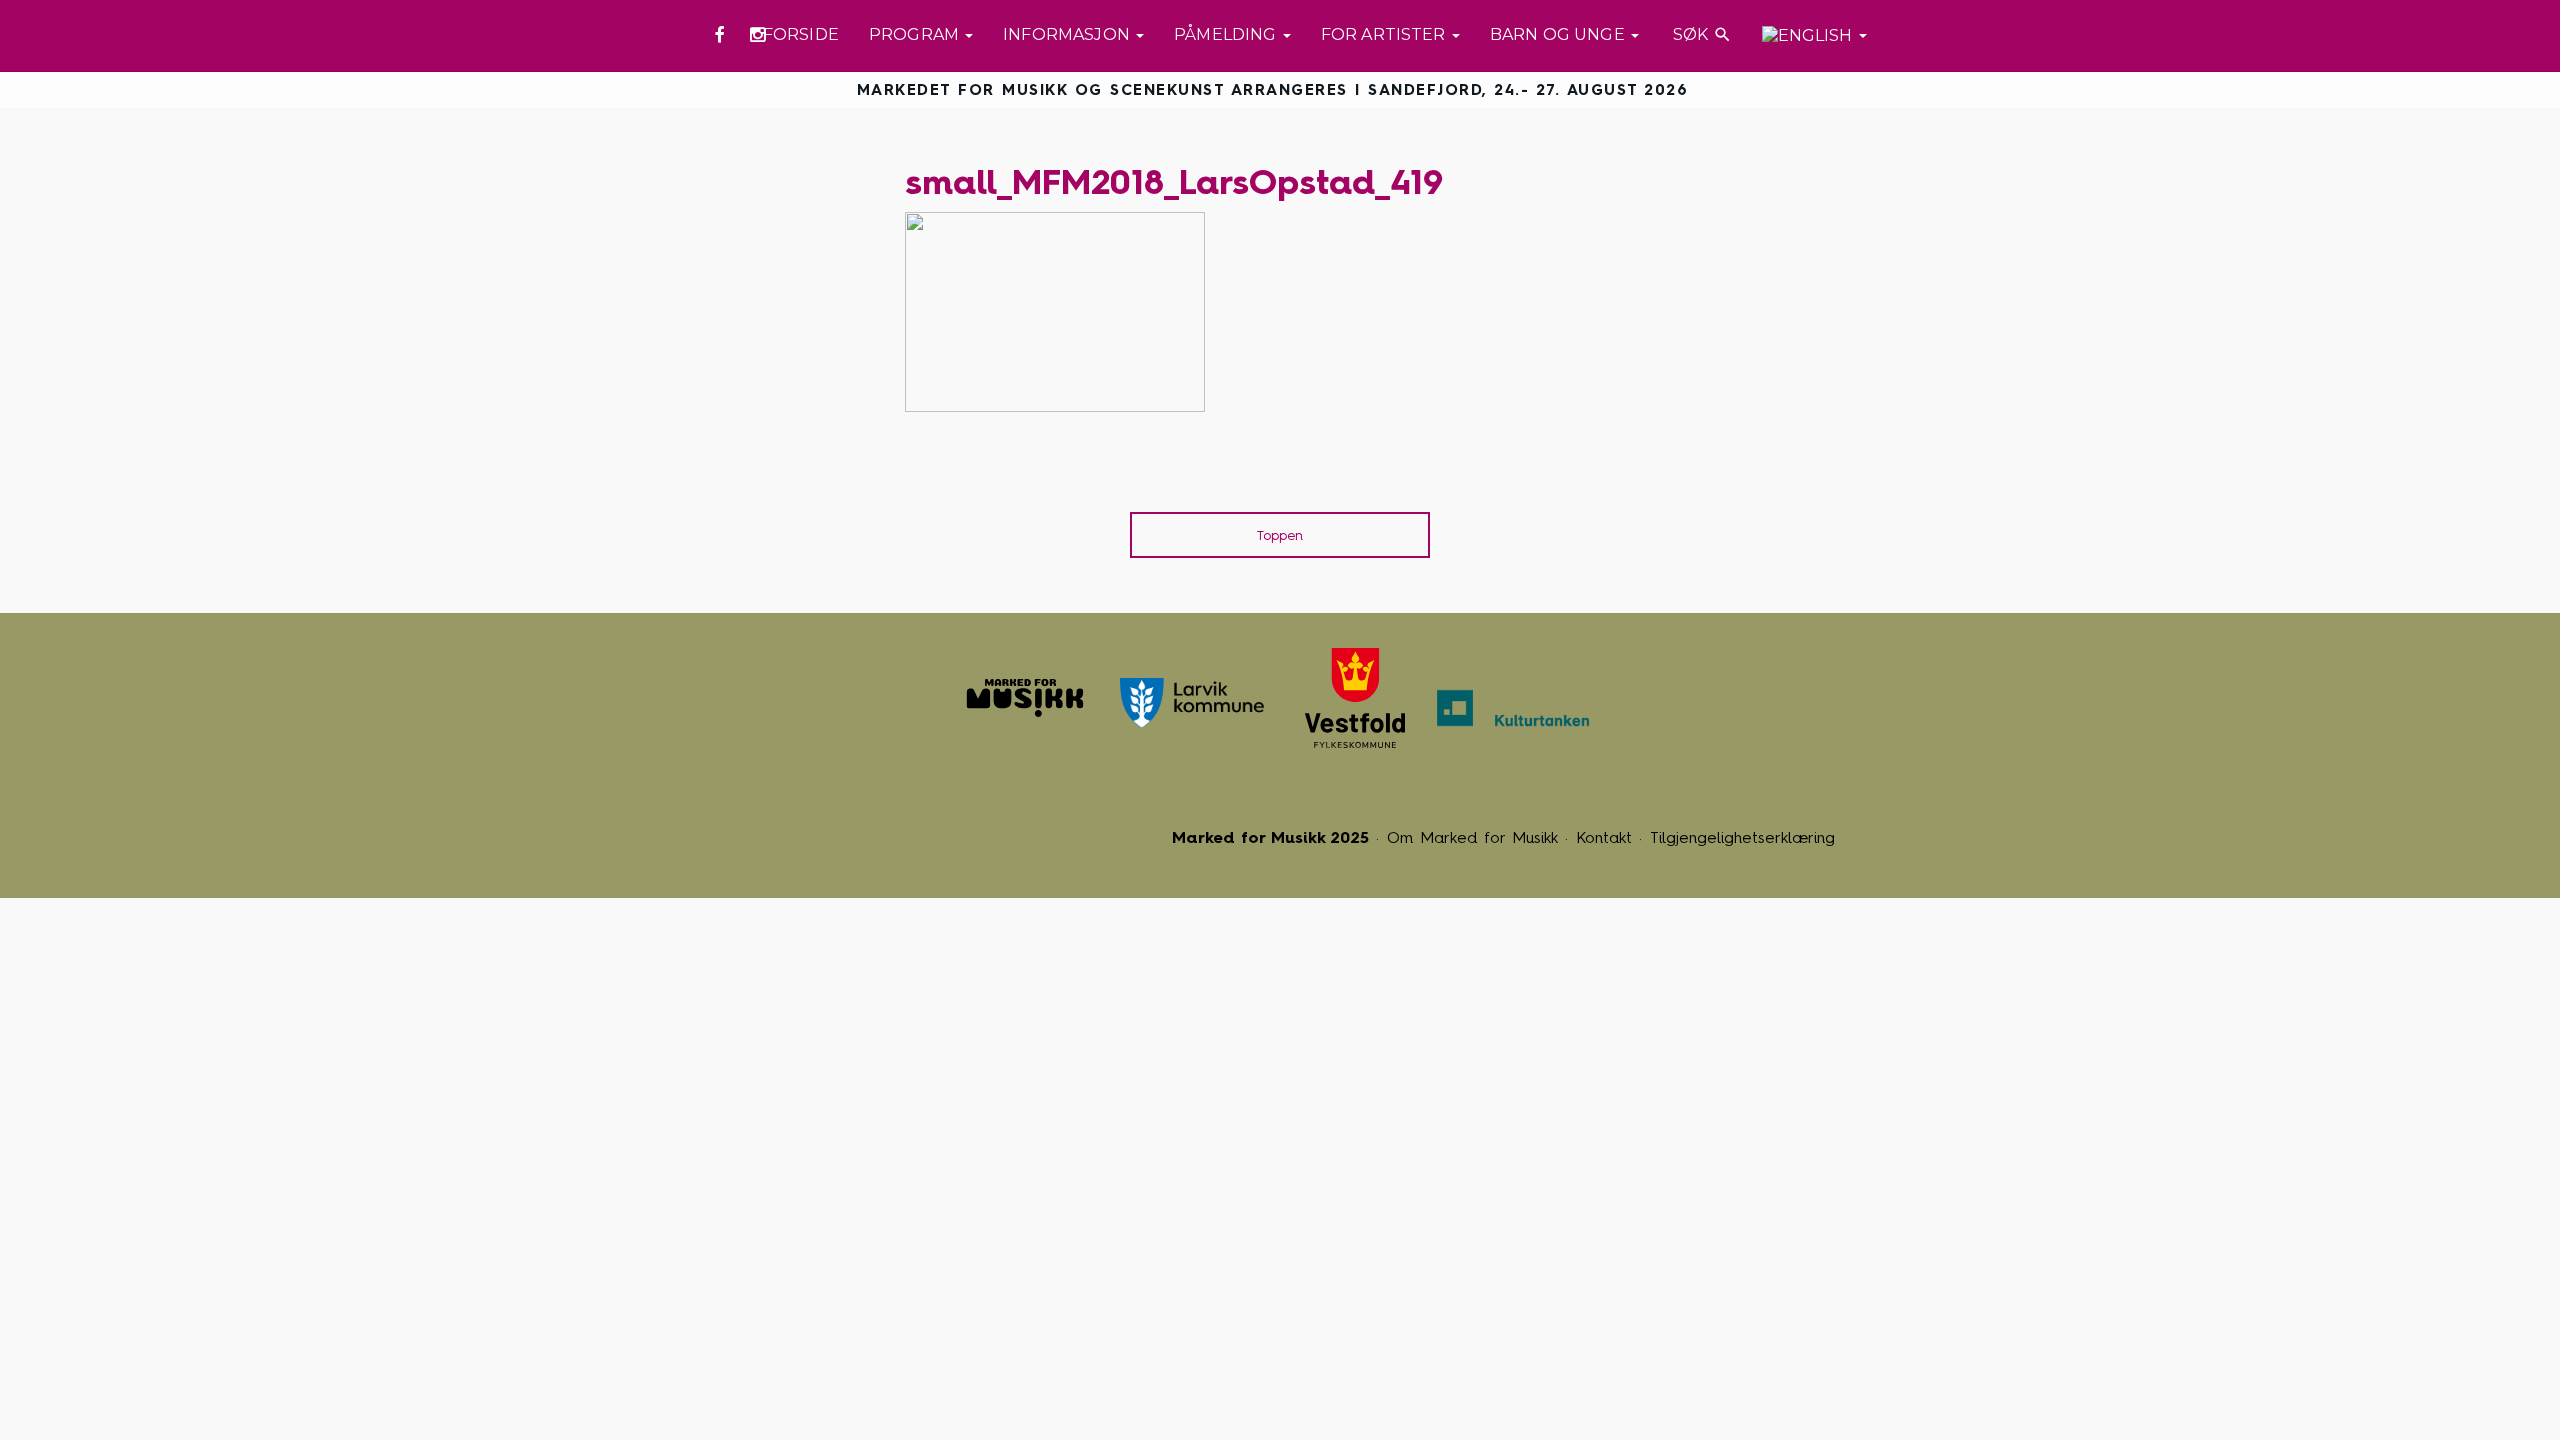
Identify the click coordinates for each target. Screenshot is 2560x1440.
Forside (801, 34)
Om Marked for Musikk (1472, 837)
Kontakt (1604, 837)
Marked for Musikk (1025, 698)
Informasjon (1068, 34)
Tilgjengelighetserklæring (1742, 837)
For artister (1385, 34)
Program (916, 34)
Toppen (1280, 535)
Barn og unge (1559, 34)
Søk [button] (1700, 34)
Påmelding (1227, 34)
